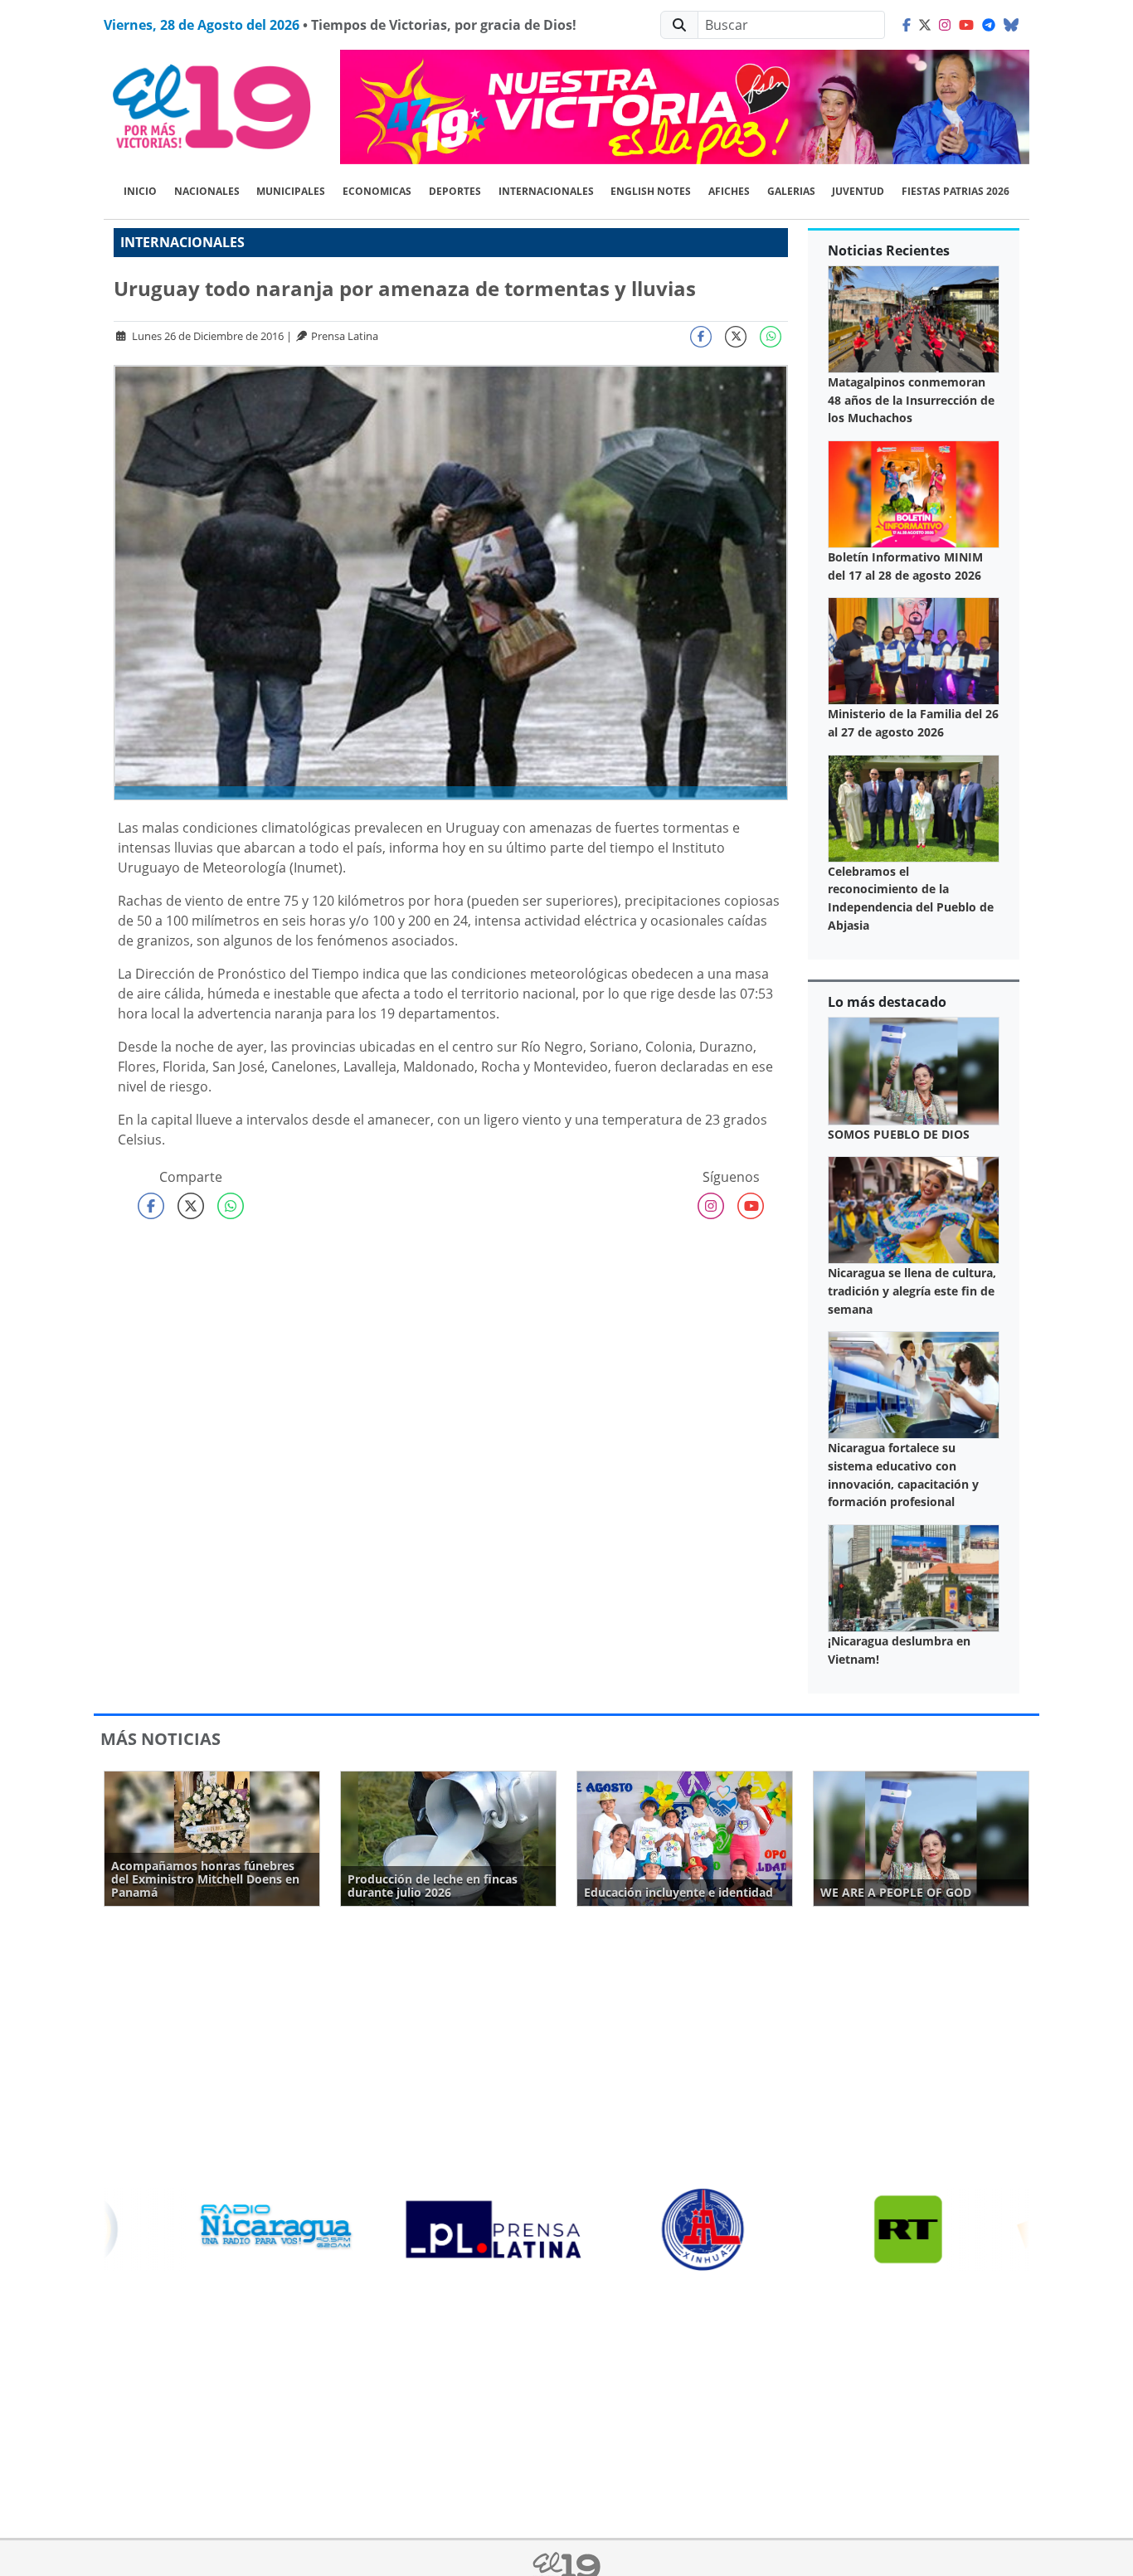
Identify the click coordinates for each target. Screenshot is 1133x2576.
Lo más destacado (887, 1002)
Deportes (455, 191)
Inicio (140, 191)
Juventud (858, 191)
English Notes (651, 191)
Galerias (791, 191)
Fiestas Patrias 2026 (956, 191)
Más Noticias (160, 1739)
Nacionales (207, 191)
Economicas (377, 191)
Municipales (291, 191)
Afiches (729, 191)
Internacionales (546, 191)
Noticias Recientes (889, 250)
